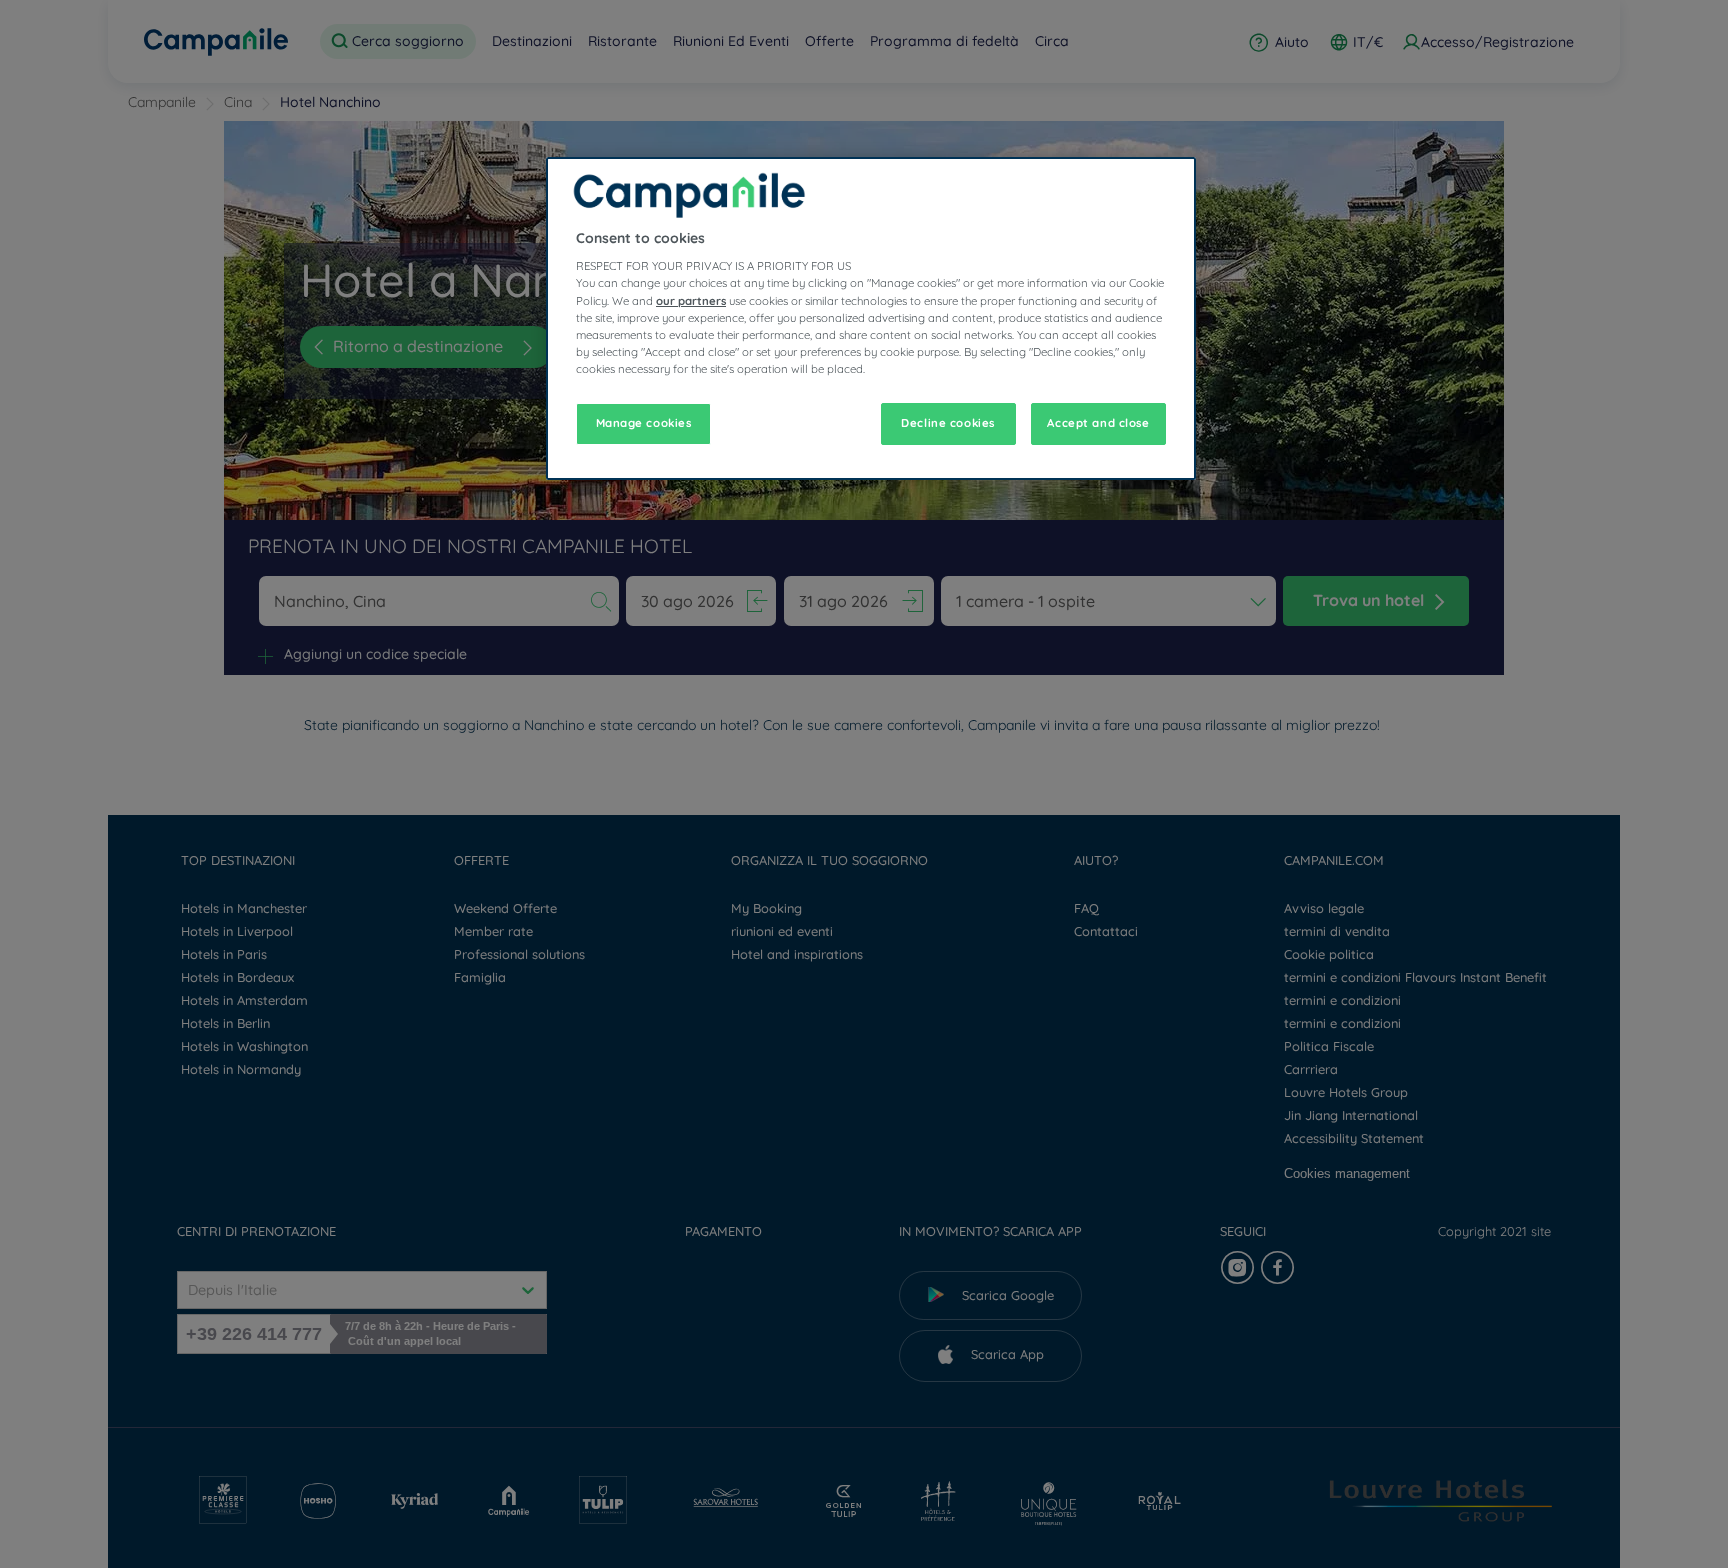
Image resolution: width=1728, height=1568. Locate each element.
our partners (691, 301)
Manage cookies (644, 423)
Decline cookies (948, 423)
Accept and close (1098, 423)
